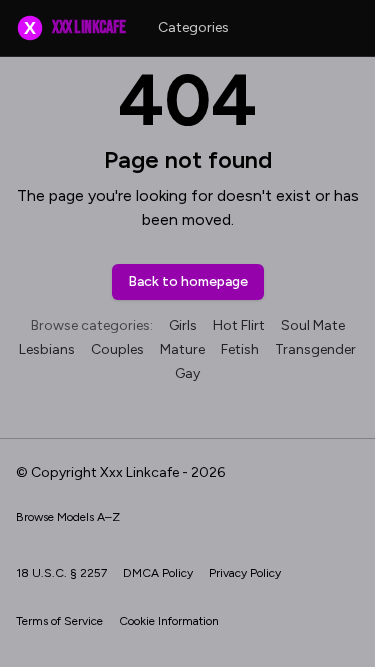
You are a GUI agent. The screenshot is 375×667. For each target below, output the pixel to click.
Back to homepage (188, 281)
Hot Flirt (239, 325)
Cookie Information (169, 621)
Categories (193, 27)
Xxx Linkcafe (74, 27)
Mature (182, 349)
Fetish (240, 349)
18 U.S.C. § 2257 (61, 573)
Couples (117, 349)
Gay (187, 373)
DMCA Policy (158, 573)
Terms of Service (59, 621)
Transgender (315, 349)
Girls (183, 325)
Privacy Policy (245, 573)
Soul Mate (313, 325)
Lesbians (47, 349)
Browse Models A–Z (68, 517)
